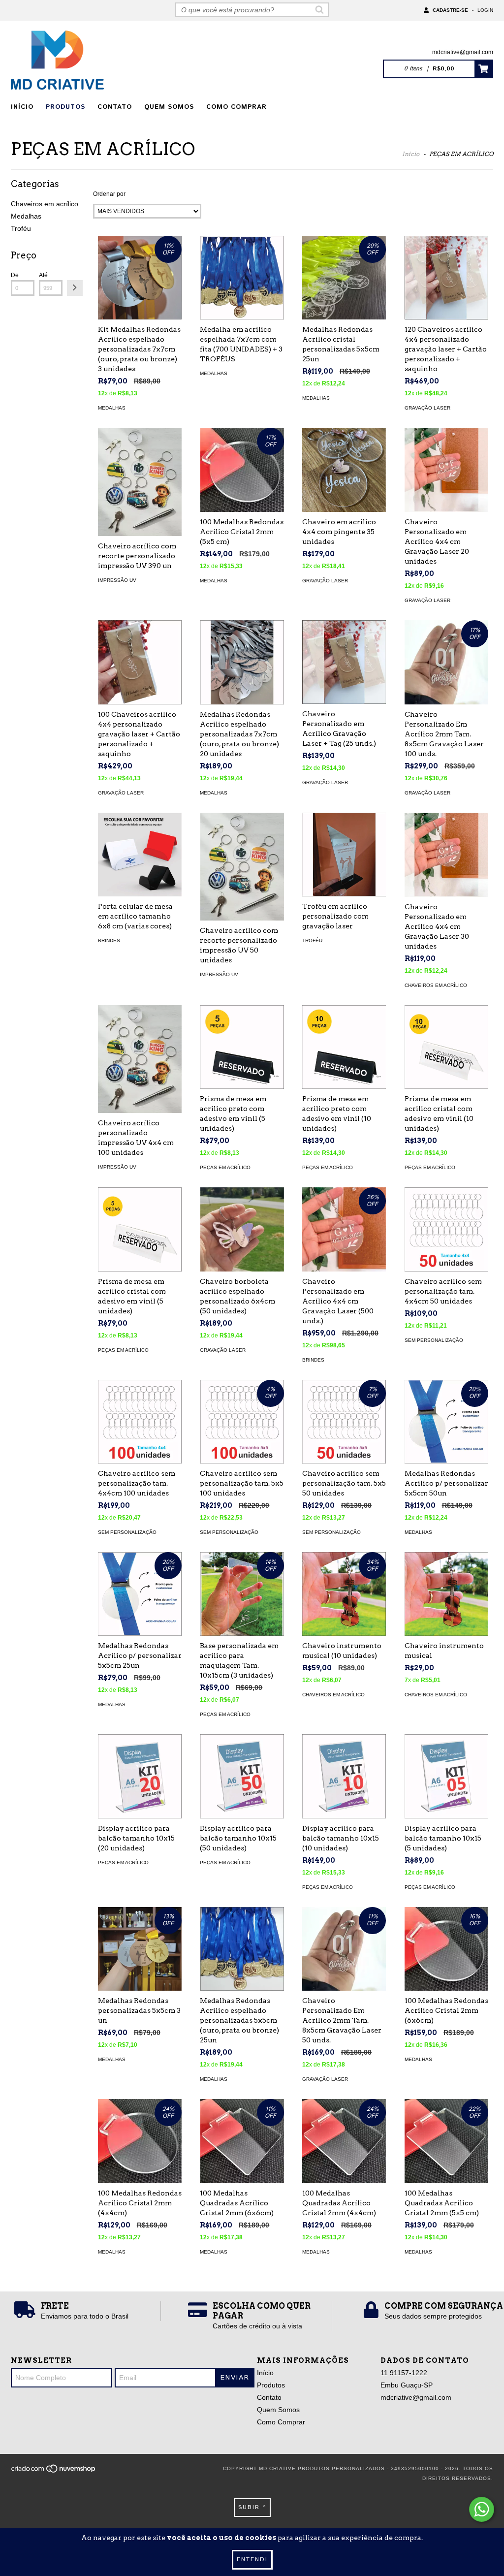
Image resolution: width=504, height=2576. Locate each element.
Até (43, 275)
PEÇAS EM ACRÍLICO (225, 1167)
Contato (115, 107)
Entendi (252, 2560)
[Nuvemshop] (54, 2471)
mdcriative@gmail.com (463, 52)
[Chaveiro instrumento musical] (446, 1594)
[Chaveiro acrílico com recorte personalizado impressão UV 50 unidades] (242, 867)
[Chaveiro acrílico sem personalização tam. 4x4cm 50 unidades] (446, 1229)
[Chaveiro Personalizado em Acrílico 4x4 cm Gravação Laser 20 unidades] (446, 470)
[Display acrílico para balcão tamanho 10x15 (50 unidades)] (242, 1776)
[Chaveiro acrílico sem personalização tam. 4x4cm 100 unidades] (140, 1422)
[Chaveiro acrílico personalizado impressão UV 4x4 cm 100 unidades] (140, 1059)
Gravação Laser (427, 408)
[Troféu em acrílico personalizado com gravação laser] (344, 855)
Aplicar (75, 288)
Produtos (65, 107)
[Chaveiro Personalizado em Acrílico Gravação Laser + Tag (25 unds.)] (344, 662)
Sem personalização (434, 1340)
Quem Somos (169, 107)
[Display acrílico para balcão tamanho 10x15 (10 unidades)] (344, 1776)
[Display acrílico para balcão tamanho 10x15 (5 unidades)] (446, 1776)
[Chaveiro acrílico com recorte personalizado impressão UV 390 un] (140, 482)
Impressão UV (117, 580)
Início (22, 107)
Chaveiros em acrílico (45, 204)
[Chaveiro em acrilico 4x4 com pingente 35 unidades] (344, 470)
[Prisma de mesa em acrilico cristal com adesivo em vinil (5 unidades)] (140, 1229)
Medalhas (26, 216)
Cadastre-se (450, 10)
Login (485, 10)
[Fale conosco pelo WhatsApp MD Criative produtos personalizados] (482, 2509)
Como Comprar (236, 107)
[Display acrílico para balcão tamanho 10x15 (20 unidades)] (140, 1776)
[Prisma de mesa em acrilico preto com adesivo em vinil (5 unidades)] (242, 1047)
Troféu (21, 228)
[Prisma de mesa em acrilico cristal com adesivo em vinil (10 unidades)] (446, 1047)
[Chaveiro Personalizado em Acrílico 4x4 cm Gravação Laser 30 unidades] (446, 855)
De (15, 275)
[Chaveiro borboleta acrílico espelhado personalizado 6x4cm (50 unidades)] (242, 1229)
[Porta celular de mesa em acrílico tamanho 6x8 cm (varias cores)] (140, 855)
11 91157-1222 (404, 2373)
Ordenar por (109, 194)
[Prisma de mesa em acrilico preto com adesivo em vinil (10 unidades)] (344, 1047)
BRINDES (109, 940)
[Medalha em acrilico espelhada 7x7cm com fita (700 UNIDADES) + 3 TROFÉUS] (242, 278)
